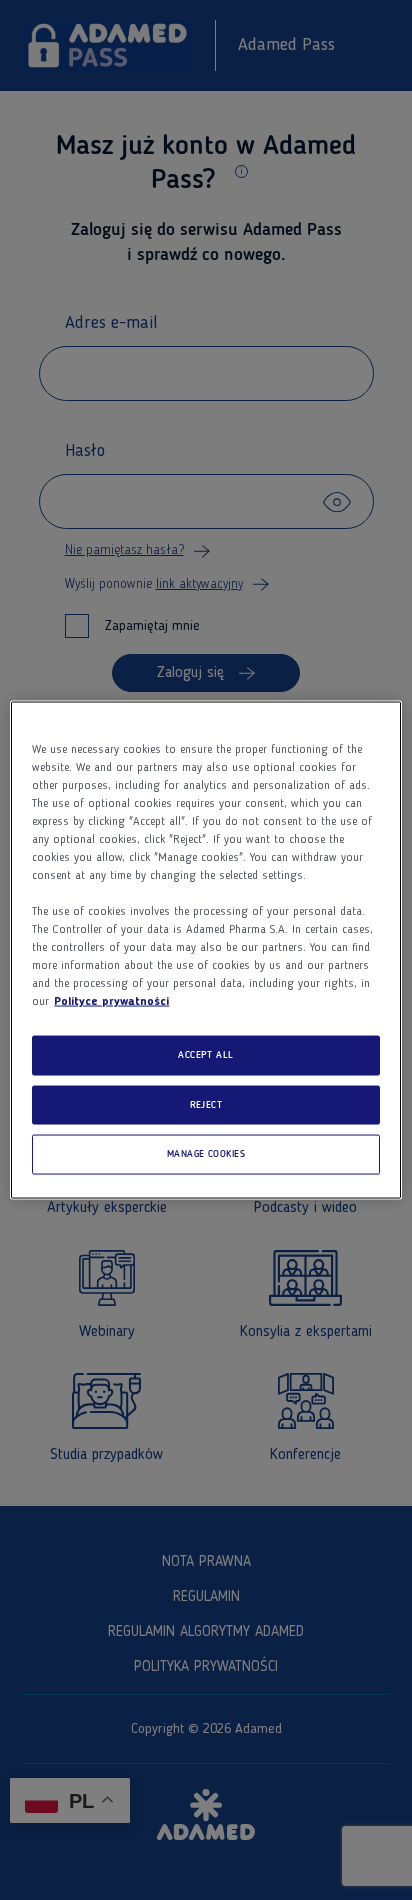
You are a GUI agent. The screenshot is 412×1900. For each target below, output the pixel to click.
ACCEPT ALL (206, 1055)
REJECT (206, 1104)
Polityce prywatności (111, 1002)
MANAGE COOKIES (206, 1154)
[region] (205, 950)
